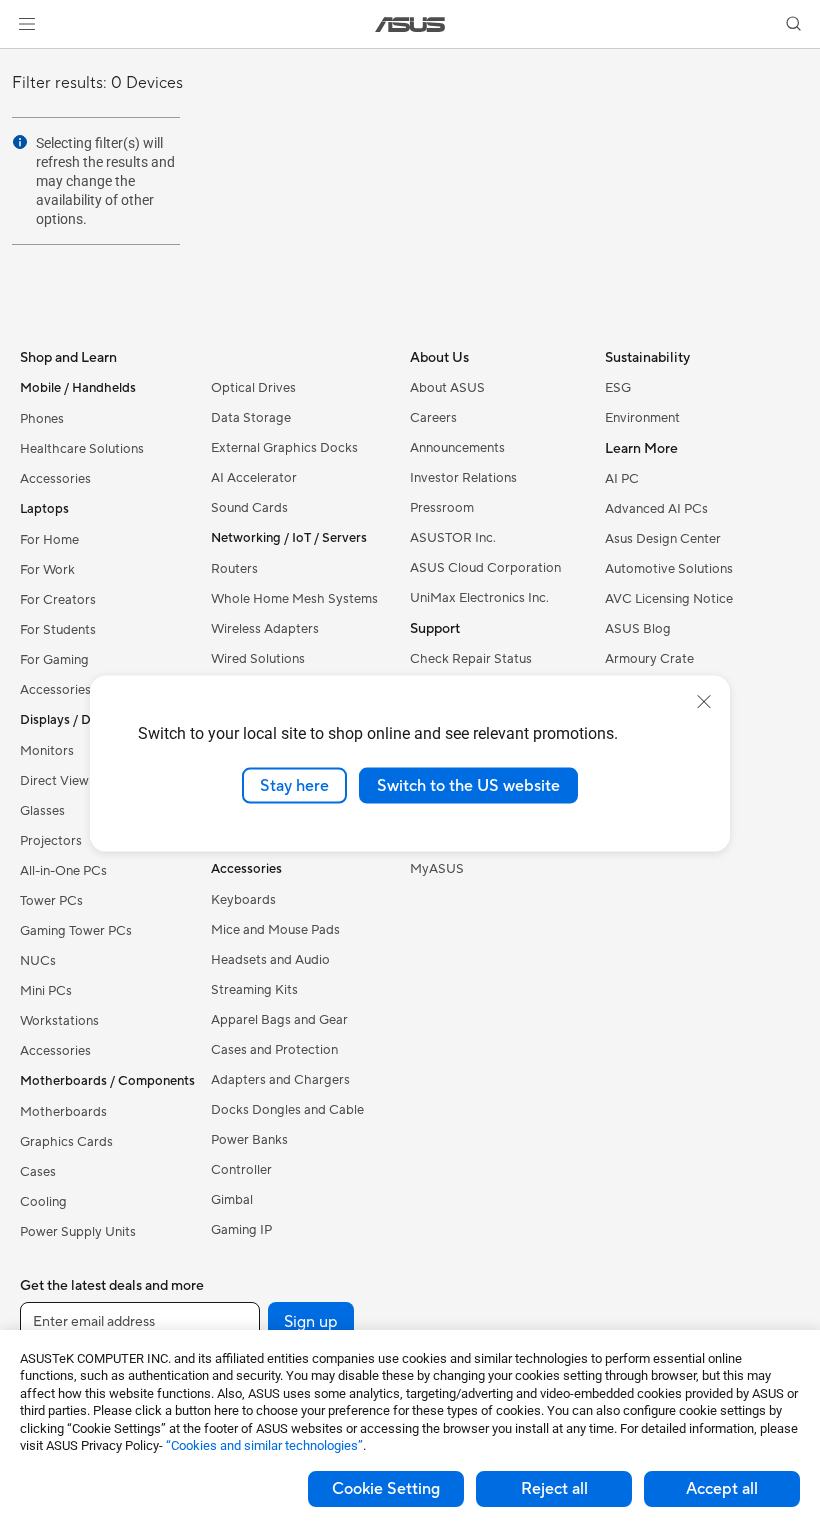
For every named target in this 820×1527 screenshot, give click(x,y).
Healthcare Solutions (82, 449)
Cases (38, 1172)
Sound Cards (249, 508)
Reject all (554, 1489)
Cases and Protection (274, 1050)
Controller (241, 1170)
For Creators (58, 600)
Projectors (51, 841)
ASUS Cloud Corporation (485, 568)
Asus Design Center (663, 539)
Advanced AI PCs (656, 509)
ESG (618, 388)
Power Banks (249, 1140)
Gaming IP (241, 1230)
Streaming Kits (254, 990)
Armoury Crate (649, 659)
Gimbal (232, 1200)
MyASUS (437, 869)
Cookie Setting (386, 1489)
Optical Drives (253, 388)
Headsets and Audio (270, 960)
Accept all (722, 1489)
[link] (410, 24)
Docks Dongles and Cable (287, 1110)
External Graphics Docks (284, 448)
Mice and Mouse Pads (275, 930)
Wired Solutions (258, 659)
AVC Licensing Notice (669, 599)
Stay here (294, 785)
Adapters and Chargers (280, 1080)
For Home (49, 540)
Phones (42, 419)
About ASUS (447, 388)
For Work (47, 570)
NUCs (38, 961)
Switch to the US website (468, 785)
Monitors (47, 751)
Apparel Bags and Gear (279, 1020)
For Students (58, 630)
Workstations (59, 1021)
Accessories (55, 479)
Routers (234, 569)
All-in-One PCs (63, 871)
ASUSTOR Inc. (453, 538)
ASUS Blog (638, 629)
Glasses (42, 811)
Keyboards (243, 900)
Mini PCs (46, 991)
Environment (642, 418)
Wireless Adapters (265, 629)
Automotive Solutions (669, 569)
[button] (27, 24)
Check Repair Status (471, 659)
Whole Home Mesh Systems (294, 599)
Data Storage (251, 418)
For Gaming (54, 660)
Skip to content (24, 61)
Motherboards (63, 1112)
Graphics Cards (66, 1142)
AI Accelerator (254, 478)
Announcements (457, 448)
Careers (433, 418)
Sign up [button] (311, 1322)
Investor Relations (463, 478)
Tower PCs (51, 901)
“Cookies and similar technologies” (264, 1445)
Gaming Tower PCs (76, 931)
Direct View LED (68, 781)
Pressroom (442, 508)
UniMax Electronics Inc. (479, 598)
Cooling (43, 1202)
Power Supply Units (78, 1232)
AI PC (622, 479)
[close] (704, 701)
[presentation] (20, 142)
